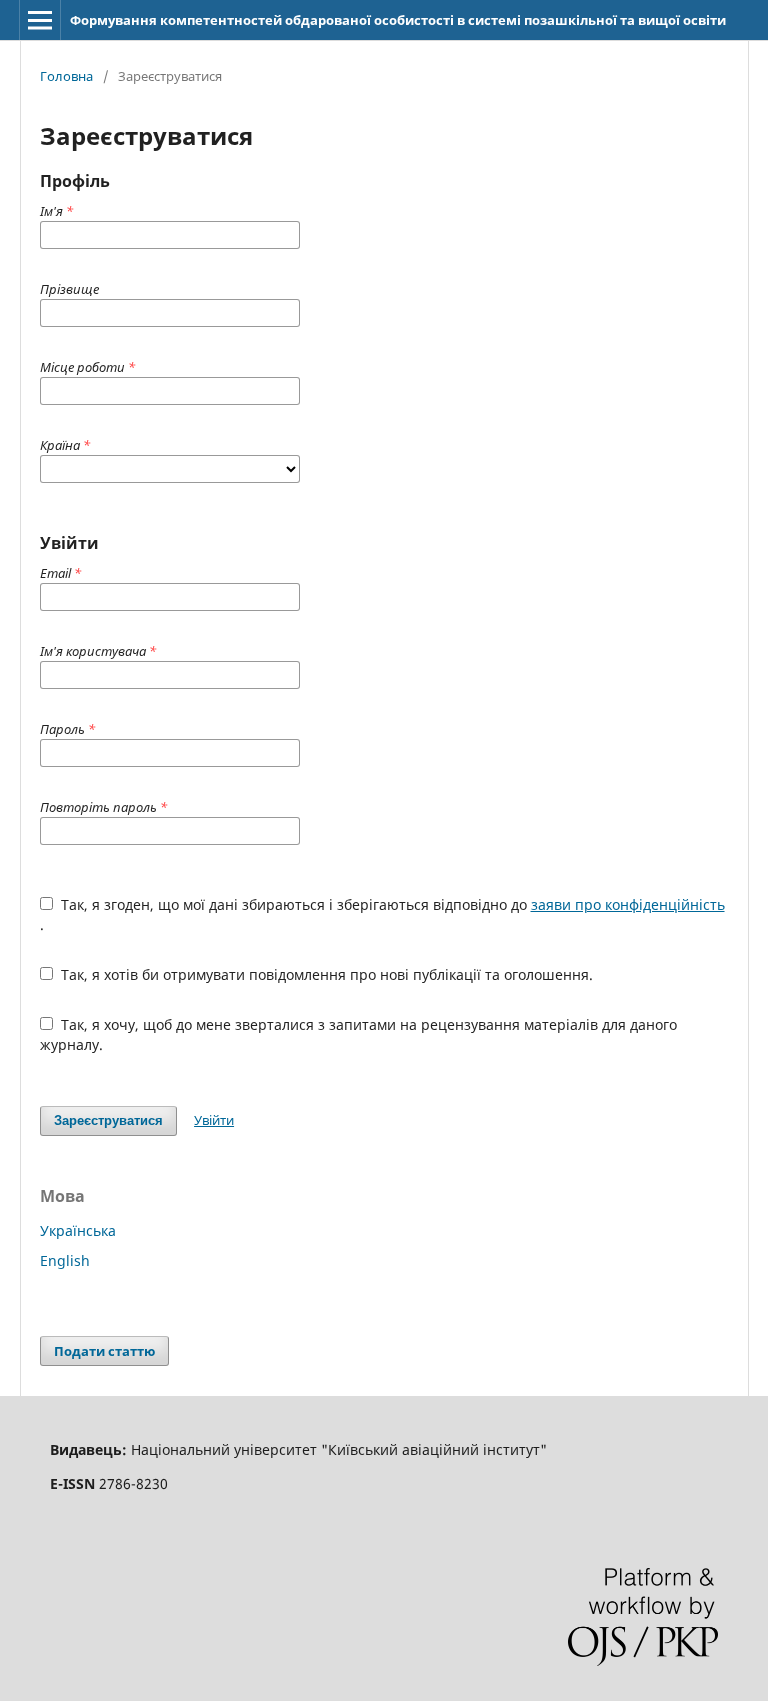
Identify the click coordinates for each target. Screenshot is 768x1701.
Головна (66, 76)
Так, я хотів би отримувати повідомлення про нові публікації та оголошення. (325, 974)
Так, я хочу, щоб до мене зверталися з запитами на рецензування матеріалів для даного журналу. (358, 1034)
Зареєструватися (108, 1120)
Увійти (214, 1120)
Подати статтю (104, 1351)
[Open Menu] (40, 20)
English (65, 1260)
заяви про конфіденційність (628, 904)
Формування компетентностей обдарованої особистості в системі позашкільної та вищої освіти (398, 20)
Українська (78, 1230)
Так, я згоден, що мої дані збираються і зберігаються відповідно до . (382, 914)
